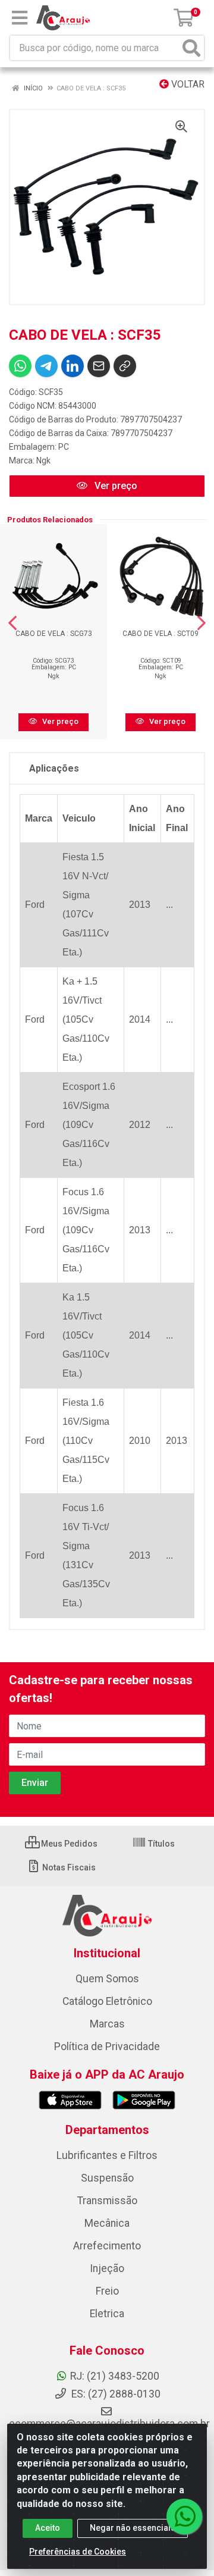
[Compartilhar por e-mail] (99, 366)
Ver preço (115, 486)
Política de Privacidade (107, 2047)
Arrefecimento (107, 2246)
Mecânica (107, 2223)
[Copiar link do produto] (125, 366)
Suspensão (107, 2178)
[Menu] (20, 18)
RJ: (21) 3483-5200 (115, 2376)
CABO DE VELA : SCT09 (160, 634)
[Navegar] (12, 623)
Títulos (160, 1844)
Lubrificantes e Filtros (107, 2155)
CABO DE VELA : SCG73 (54, 634)
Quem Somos (107, 1979)
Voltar (187, 84)
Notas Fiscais (68, 1867)
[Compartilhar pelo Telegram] (46, 366)
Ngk (43, 460)
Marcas (107, 2024)
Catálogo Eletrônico (107, 2001)
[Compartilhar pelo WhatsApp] (20, 366)
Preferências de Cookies (78, 2552)
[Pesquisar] (191, 48)
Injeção (107, 2268)
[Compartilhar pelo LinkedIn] (73, 366)
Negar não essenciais (133, 2528)
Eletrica (107, 2314)
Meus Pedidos (68, 1844)
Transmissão (107, 2201)
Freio (107, 2291)
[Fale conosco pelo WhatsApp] (184, 2517)
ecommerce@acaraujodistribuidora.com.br (109, 2424)
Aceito (48, 2528)
